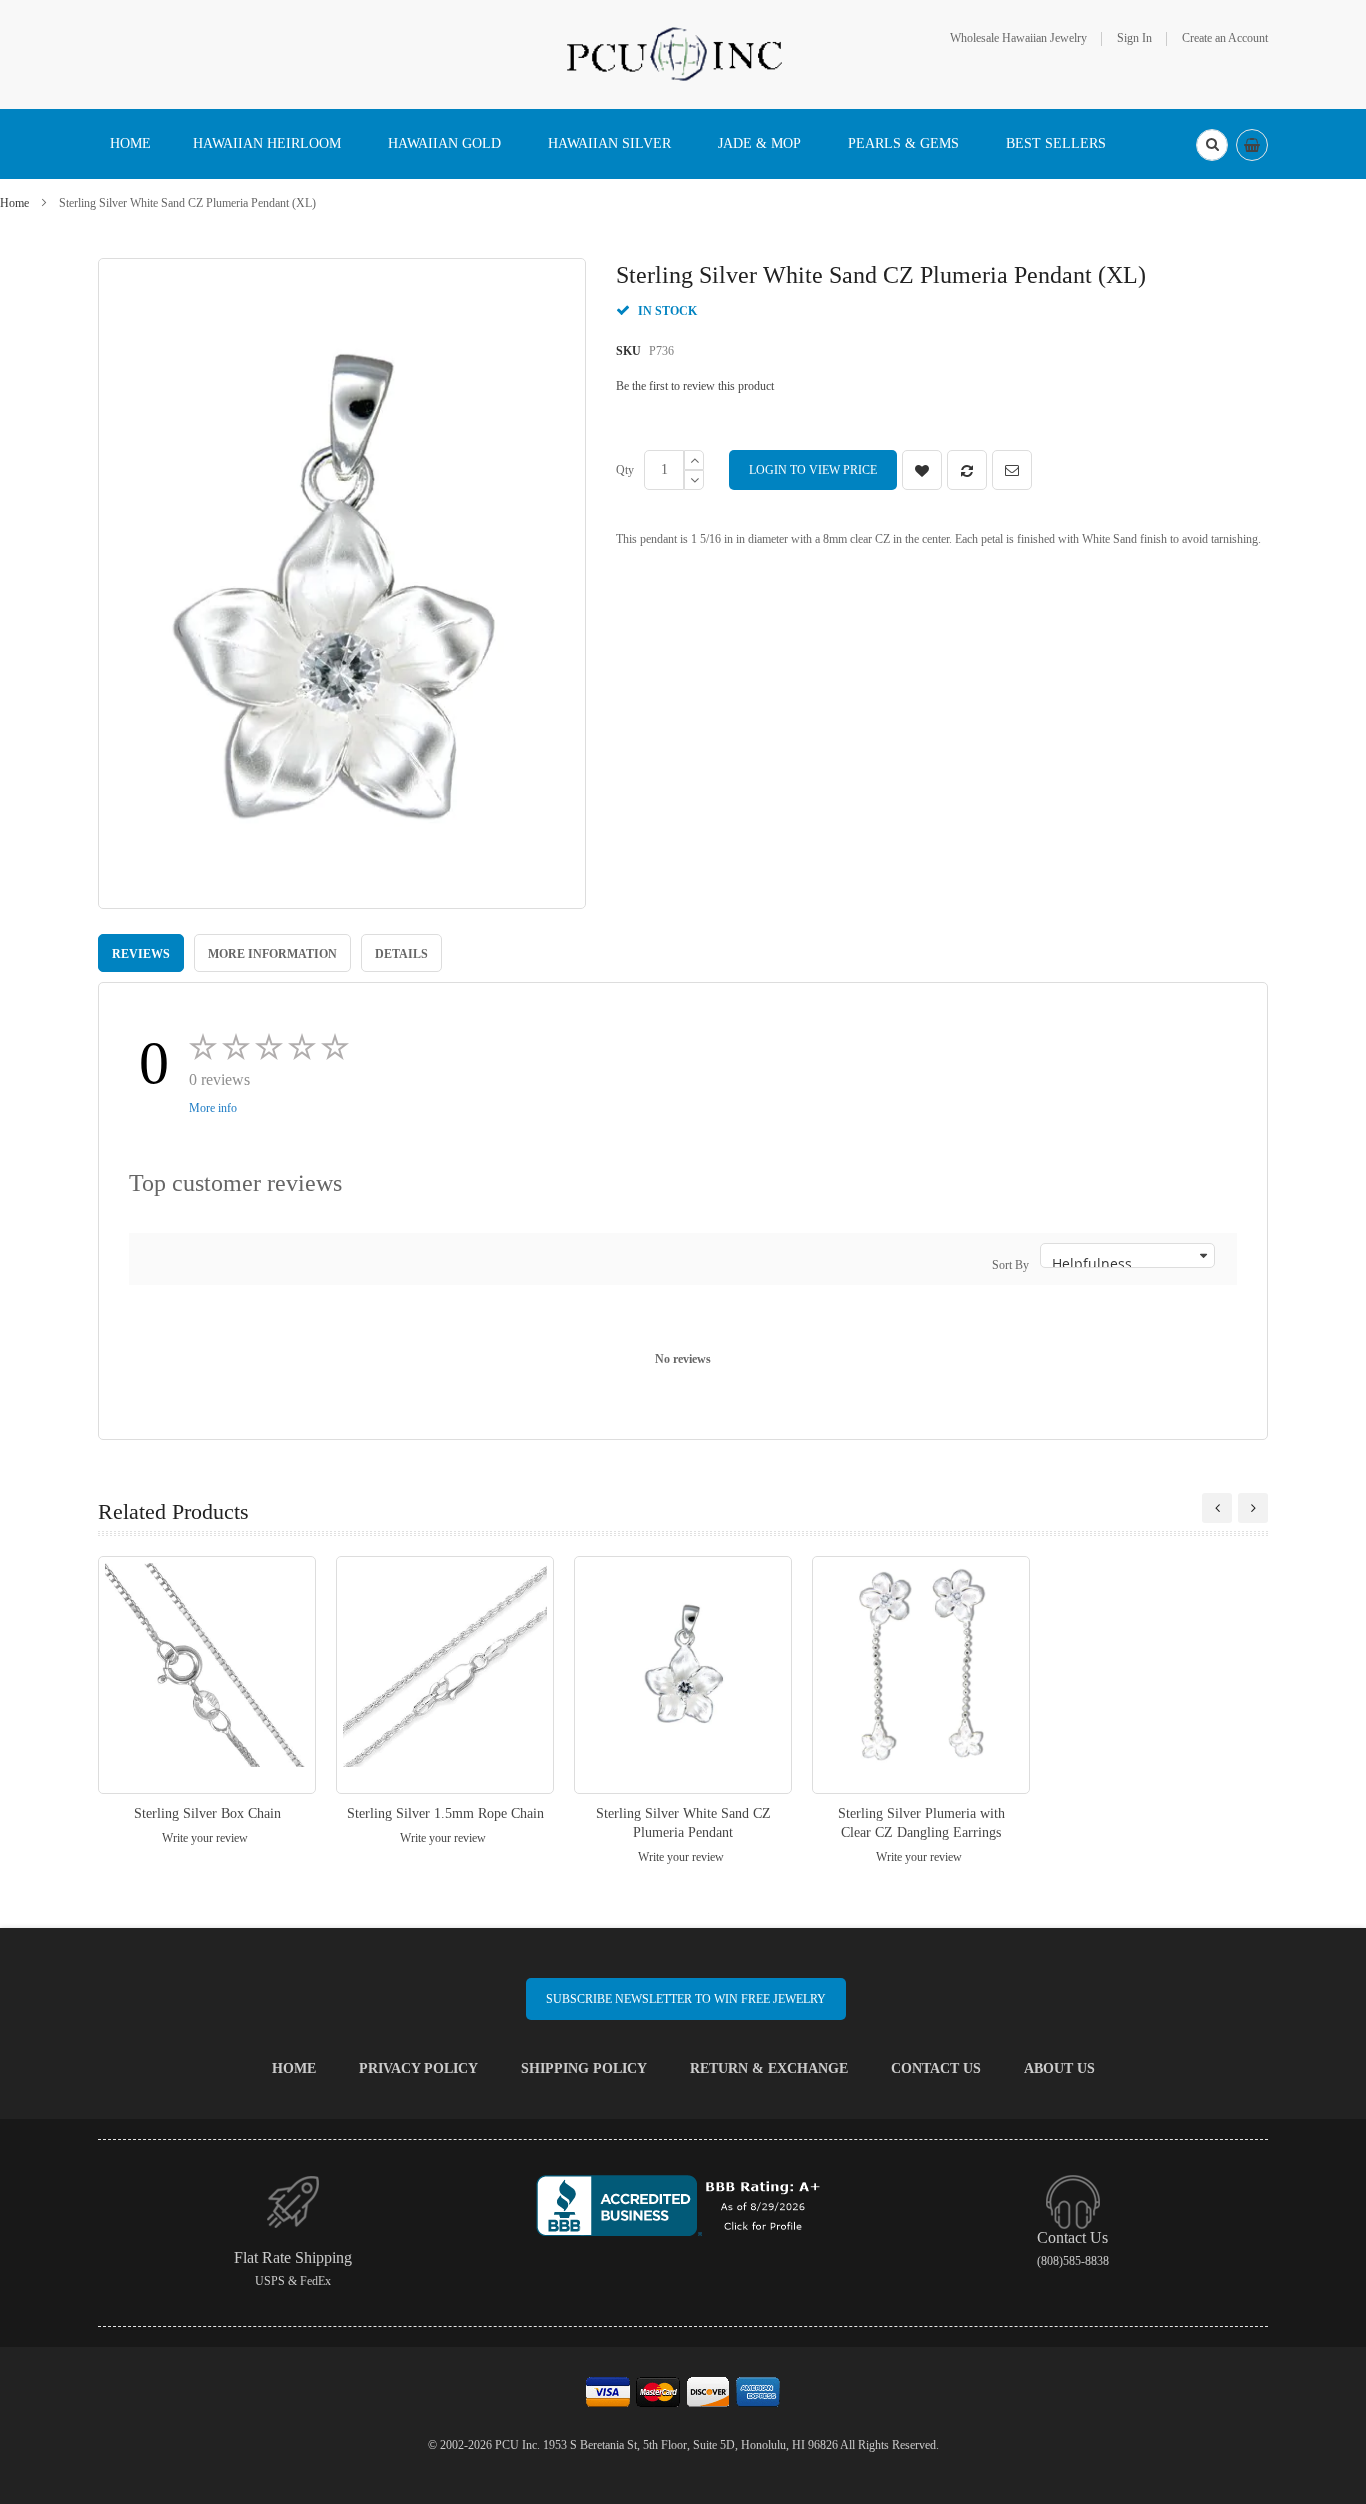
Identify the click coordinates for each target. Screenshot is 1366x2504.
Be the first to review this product (695, 386)
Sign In (1134, 38)
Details (401, 954)
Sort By (1010, 1265)
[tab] (141, 953)
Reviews (141, 954)
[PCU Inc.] (683, 53)
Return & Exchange (769, 2068)
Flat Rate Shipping (293, 2257)
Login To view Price (813, 470)
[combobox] (1212, 145)
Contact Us (936, 2068)
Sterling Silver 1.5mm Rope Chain (445, 1813)
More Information (272, 954)
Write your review (205, 1838)
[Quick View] (207, 1674)
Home (14, 203)
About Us (1059, 2068)
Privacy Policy (418, 2068)
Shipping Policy (584, 2068)
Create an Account (1225, 38)
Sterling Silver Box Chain (207, 1813)
